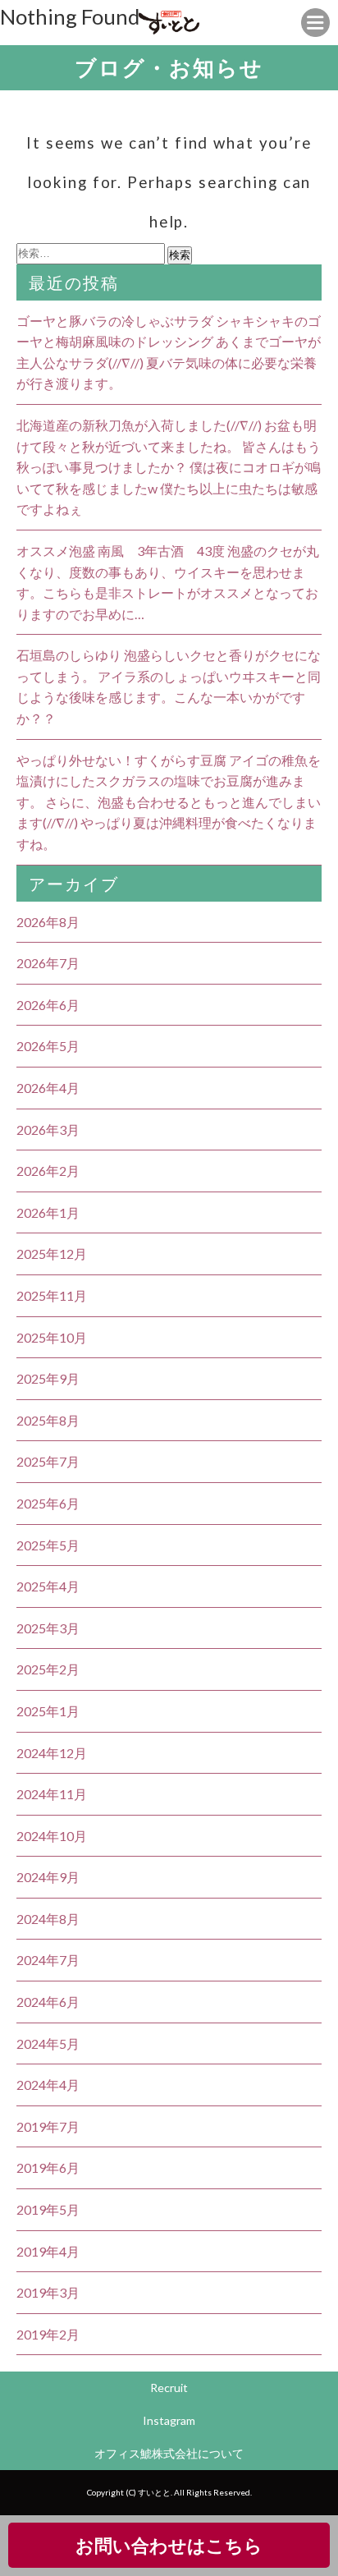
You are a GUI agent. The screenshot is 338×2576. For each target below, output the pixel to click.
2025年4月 (48, 1586)
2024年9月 (48, 1877)
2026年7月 (48, 963)
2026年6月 (48, 1005)
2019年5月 (48, 2209)
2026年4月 (48, 1088)
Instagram (169, 2420)
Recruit (169, 2388)
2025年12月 (52, 1254)
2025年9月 (48, 1378)
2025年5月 (48, 1545)
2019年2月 (48, 2334)
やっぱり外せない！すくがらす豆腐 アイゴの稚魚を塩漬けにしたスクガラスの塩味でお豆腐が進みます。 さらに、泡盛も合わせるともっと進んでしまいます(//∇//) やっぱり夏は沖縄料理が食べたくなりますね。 (169, 802)
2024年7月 (48, 1960)
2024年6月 (48, 2002)
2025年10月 (52, 1337)
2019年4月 (48, 2251)
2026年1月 (48, 1212)
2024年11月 (52, 1794)
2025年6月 (48, 1503)
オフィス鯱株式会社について (169, 2453)
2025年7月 (48, 1461)
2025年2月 (48, 1669)
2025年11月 (52, 1295)
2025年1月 (48, 1711)
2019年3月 (48, 2292)
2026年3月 (48, 1130)
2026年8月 (48, 922)
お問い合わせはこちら (169, 2545)
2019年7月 (48, 2126)
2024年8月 (48, 1919)
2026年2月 (48, 1171)
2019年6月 (48, 2167)
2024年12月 (52, 1753)
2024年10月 (52, 1836)
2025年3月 (48, 1628)
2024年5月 (48, 2043)
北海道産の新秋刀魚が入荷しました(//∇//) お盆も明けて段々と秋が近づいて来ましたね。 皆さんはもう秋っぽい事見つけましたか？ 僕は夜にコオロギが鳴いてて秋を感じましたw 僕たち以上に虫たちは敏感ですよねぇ (169, 467)
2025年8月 (48, 1420)
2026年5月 (48, 1046)
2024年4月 (48, 2085)
